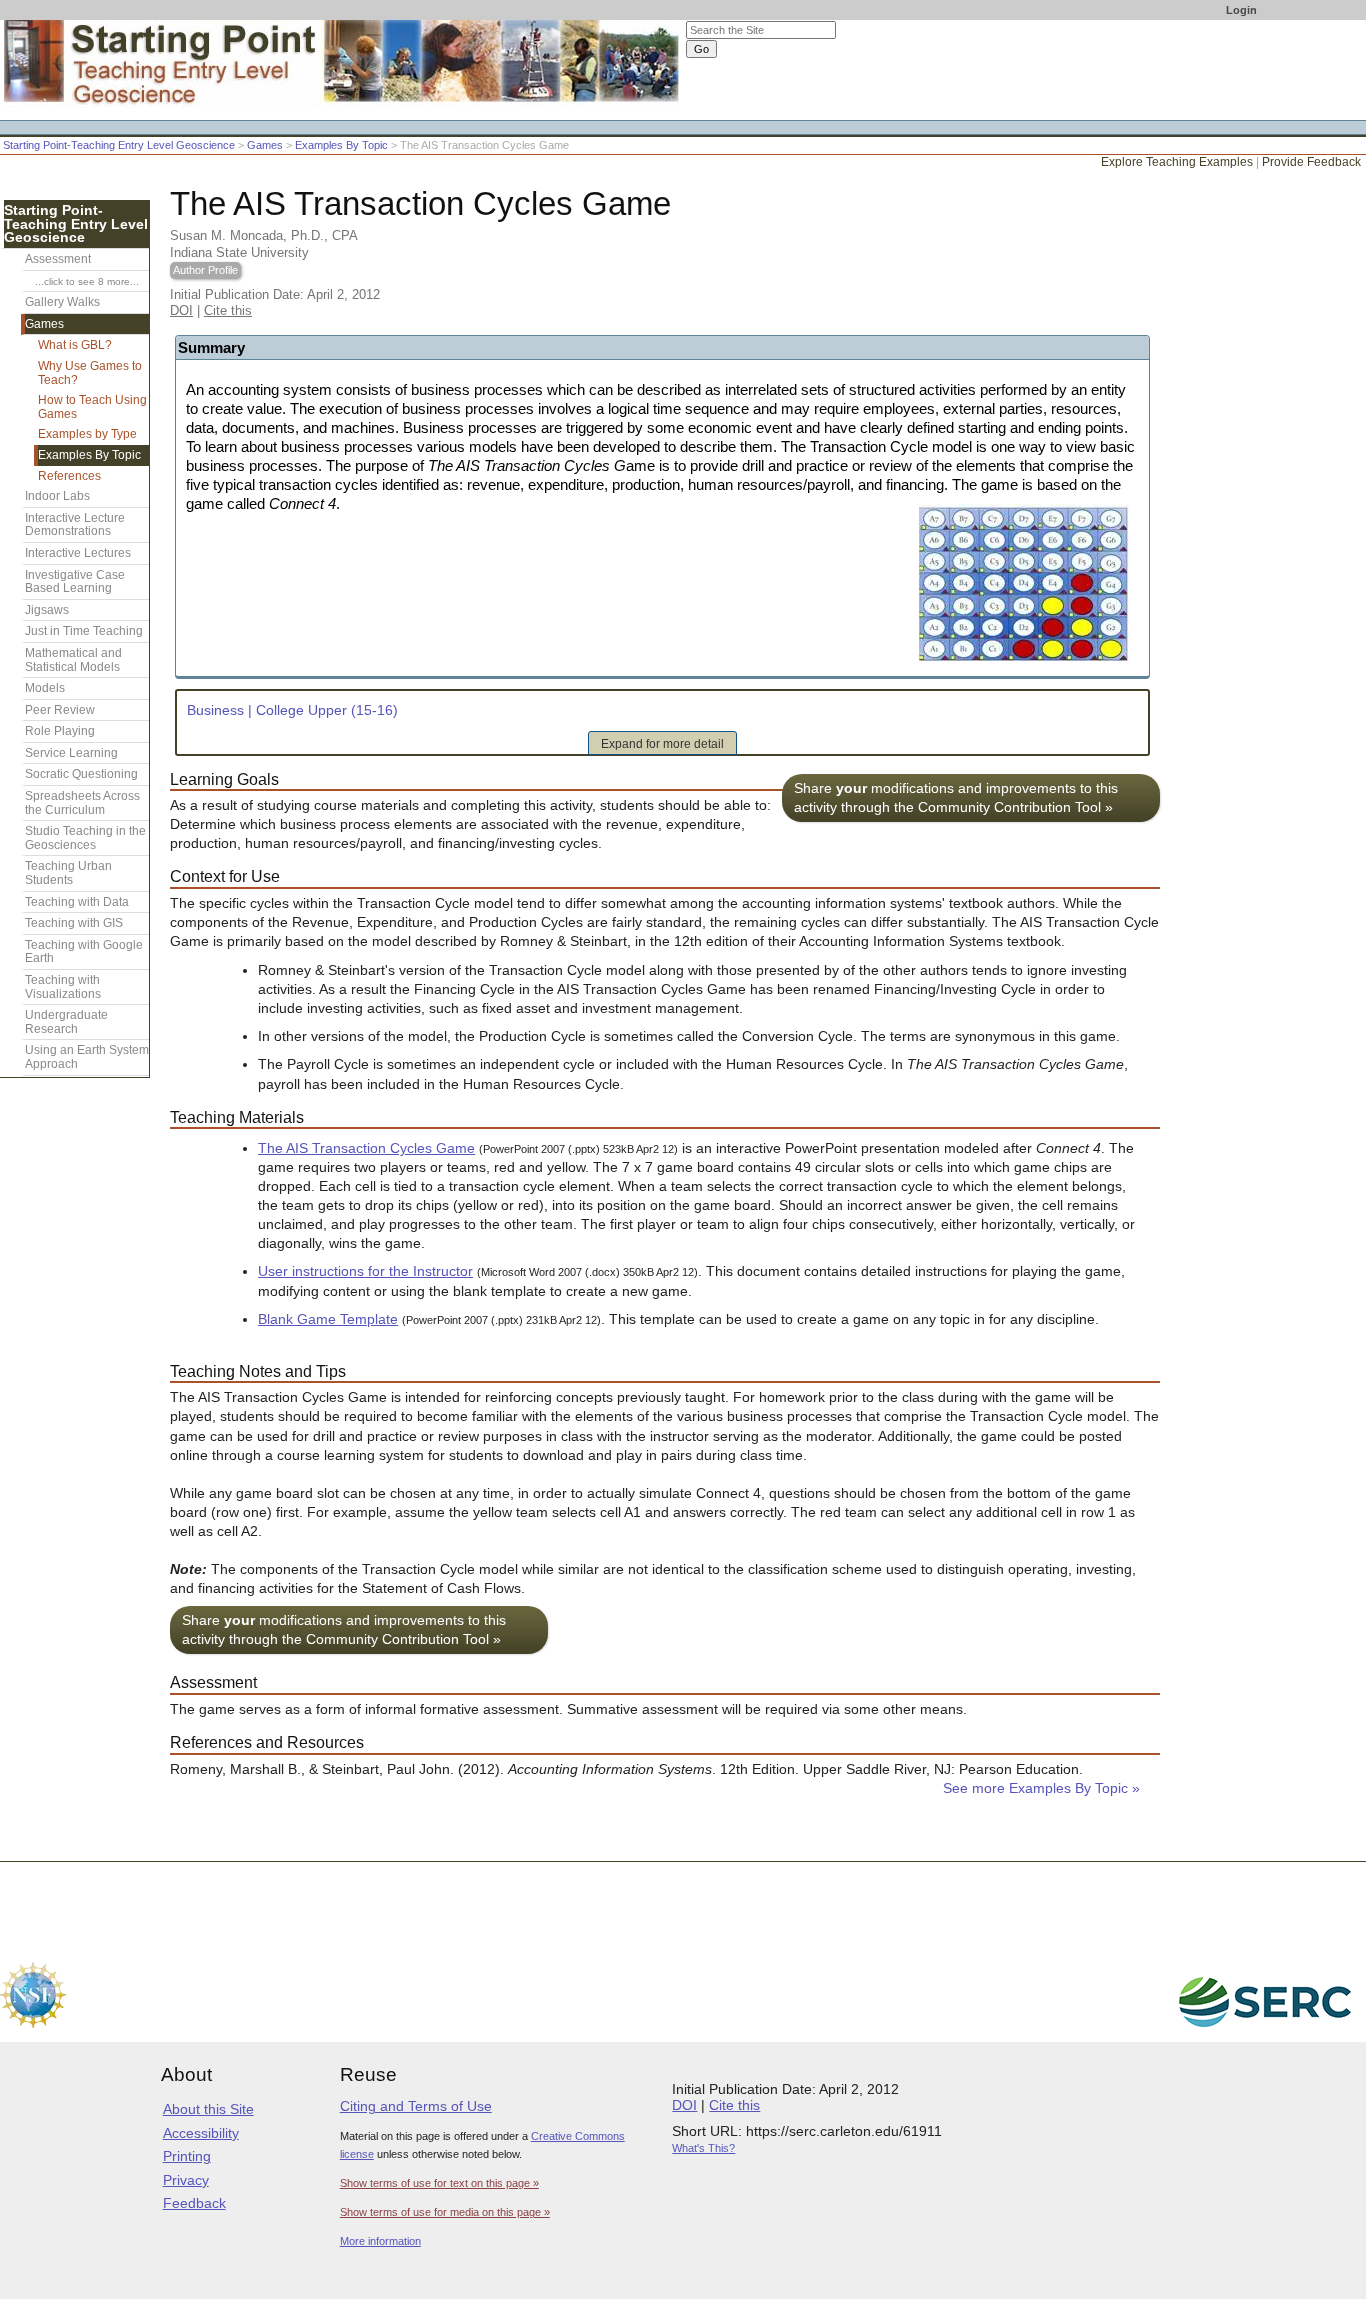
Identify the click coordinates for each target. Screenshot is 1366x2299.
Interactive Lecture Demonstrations (75, 525)
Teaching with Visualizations (63, 987)
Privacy (186, 2180)
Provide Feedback (1311, 162)
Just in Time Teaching (84, 631)
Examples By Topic (341, 145)
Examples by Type (87, 434)
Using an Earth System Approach (87, 1057)
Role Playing (60, 731)
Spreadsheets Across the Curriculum (82, 803)
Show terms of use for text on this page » (439, 2183)
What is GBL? (75, 345)
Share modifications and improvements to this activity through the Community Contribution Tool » (956, 798)
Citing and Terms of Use (416, 2106)
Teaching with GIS (74, 923)
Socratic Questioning (81, 774)
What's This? (703, 2148)
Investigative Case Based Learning (75, 582)
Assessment (58, 259)
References (69, 476)
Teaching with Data (77, 902)
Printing (187, 2156)
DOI (181, 310)
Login (1241, 10)
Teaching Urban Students (68, 873)
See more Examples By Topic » (1041, 1788)
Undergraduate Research (66, 1022)
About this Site (208, 2109)
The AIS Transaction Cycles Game (366, 1148)
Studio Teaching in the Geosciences (85, 838)
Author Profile (205, 270)
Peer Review (60, 710)
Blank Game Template (328, 1319)
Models (45, 688)
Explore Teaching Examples (1177, 162)
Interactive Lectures (78, 553)
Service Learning (71, 753)
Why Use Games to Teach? (90, 373)
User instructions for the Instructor (365, 1271)
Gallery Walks (62, 302)
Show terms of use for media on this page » (445, 2212)
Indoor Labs (57, 496)
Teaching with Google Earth (84, 952)
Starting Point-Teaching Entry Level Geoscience (119, 145)
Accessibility (201, 2133)
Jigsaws (47, 610)
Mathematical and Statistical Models (73, 660)
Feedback (194, 2203)
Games (265, 145)
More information (380, 2241)
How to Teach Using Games (92, 407)
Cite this (228, 310)
